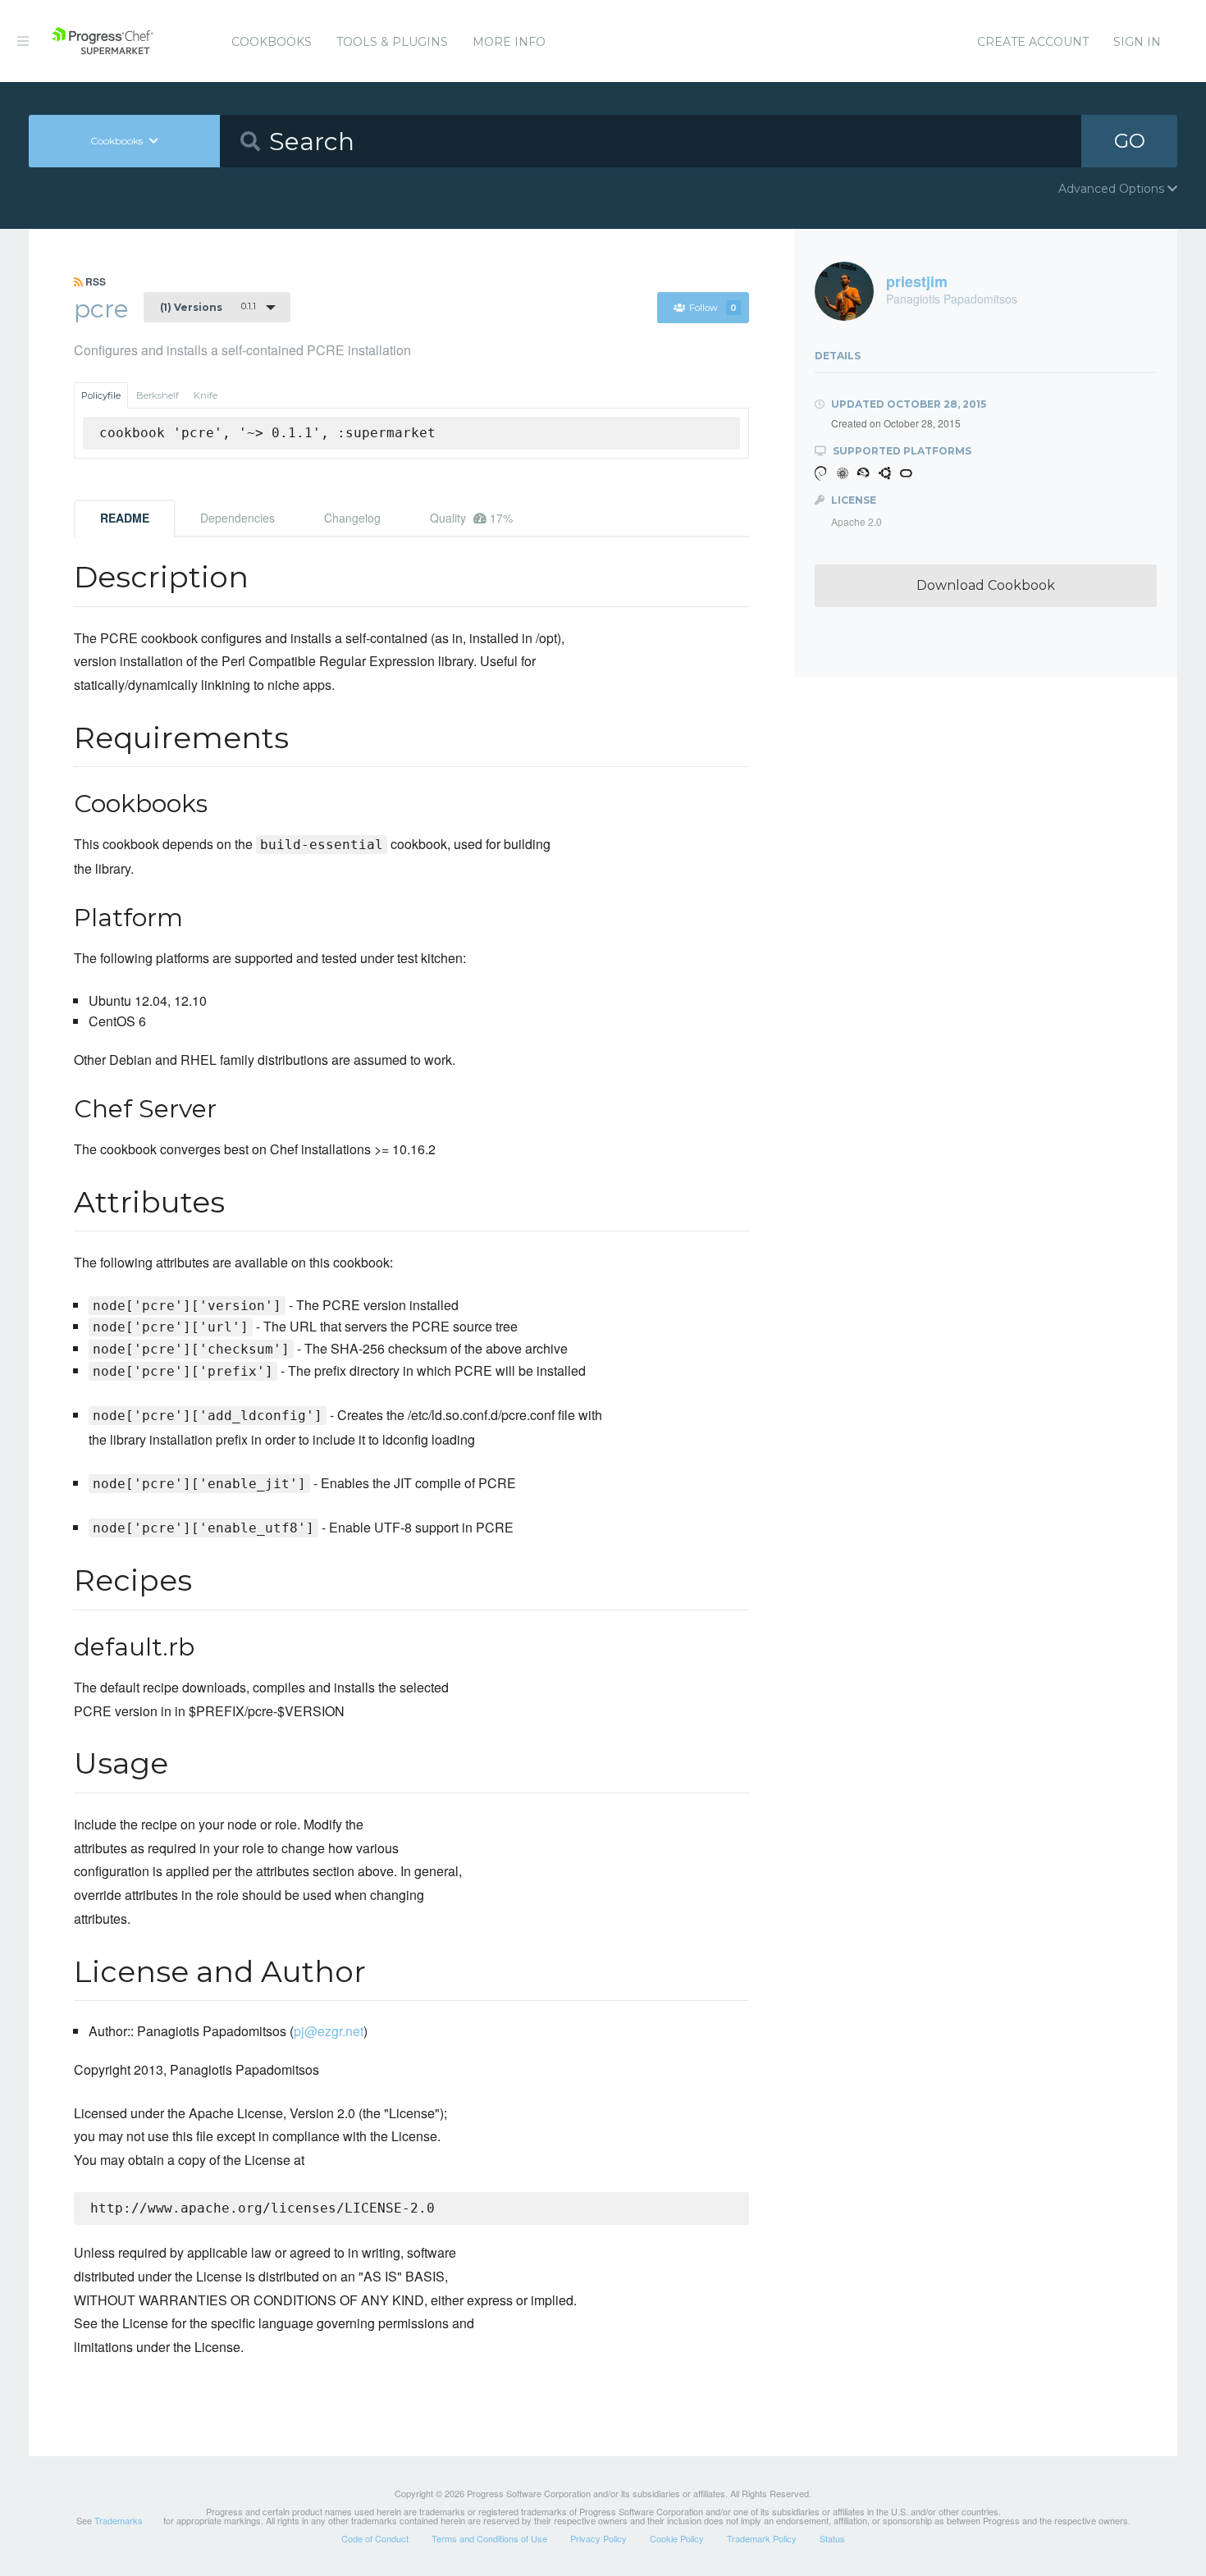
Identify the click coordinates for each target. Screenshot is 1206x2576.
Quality (471, 518)
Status (832, 2538)
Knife (206, 395)
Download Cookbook (986, 585)
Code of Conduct (375, 2538)
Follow (713, 308)
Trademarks (119, 2520)
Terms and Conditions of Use (489, 2538)
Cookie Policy (677, 2538)
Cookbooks (272, 42)
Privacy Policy (598, 2538)
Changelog (352, 518)
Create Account (1033, 42)
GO (1130, 141)
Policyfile (101, 395)
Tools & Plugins (392, 42)
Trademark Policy (762, 2538)
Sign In (1137, 42)
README (125, 518)
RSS (94, 281)
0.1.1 (208, 307)
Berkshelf (158, 395)
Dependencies (238, 518)
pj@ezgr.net (329, 2031)
